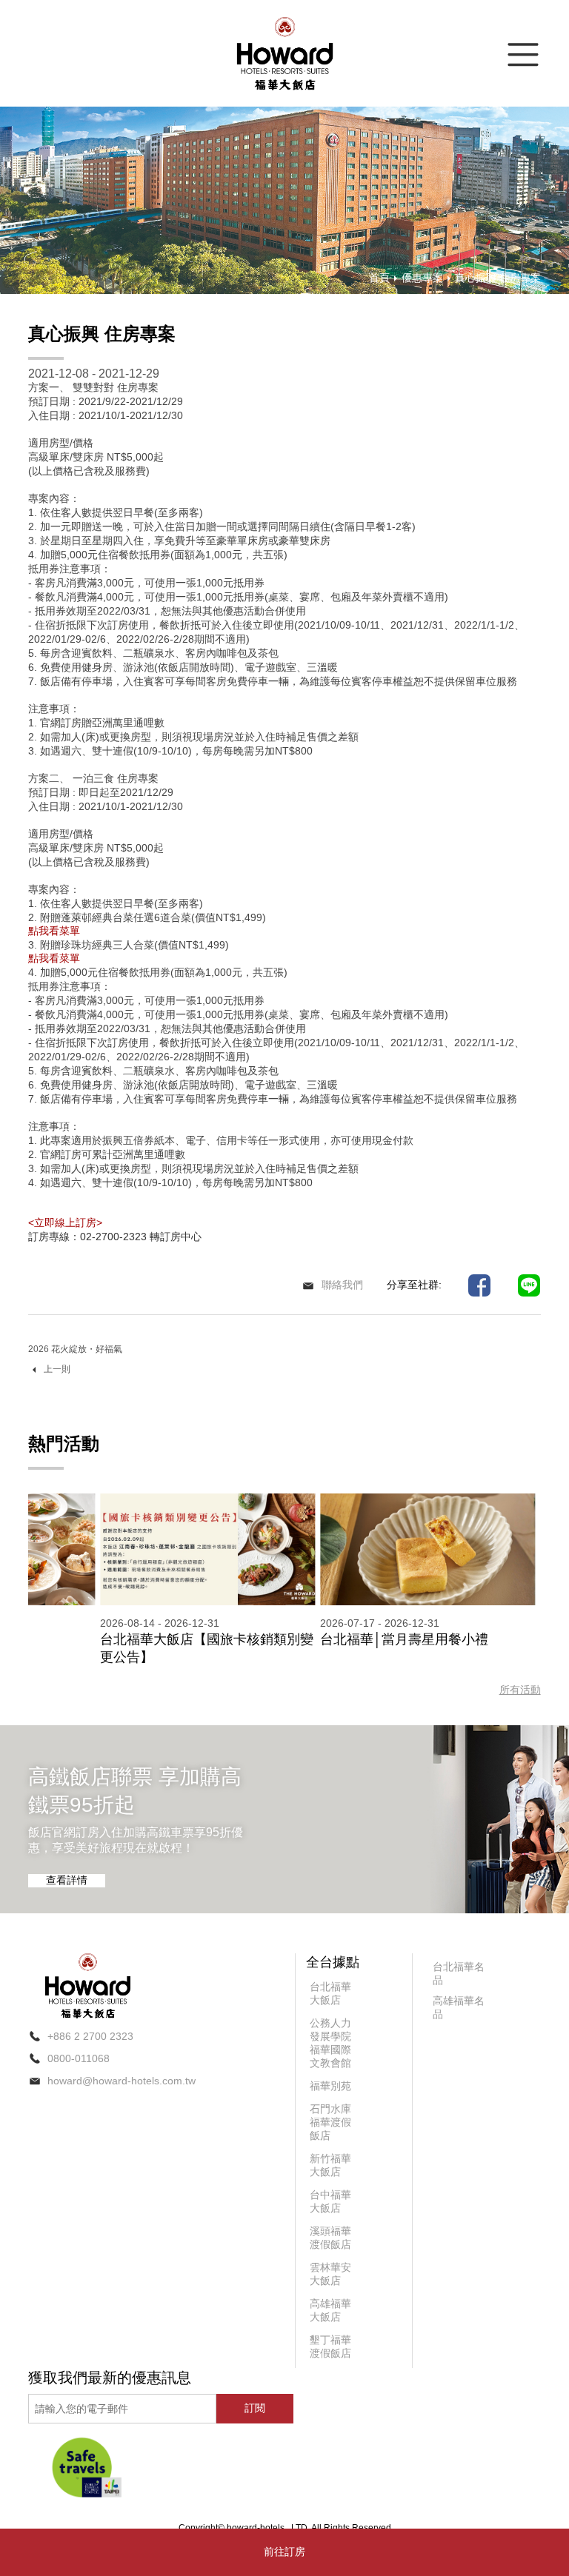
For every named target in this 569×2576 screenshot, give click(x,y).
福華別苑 (330, 2086)
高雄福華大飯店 (330, 2310)
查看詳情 (67, 1880)
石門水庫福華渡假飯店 (330, 2122)
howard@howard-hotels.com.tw (122, 2081)
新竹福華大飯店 (330, 2165)
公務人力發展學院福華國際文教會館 (330, 2043)
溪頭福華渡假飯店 (330, 2238)
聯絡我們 (342, 1285)
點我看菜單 (54, 931)
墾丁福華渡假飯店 (330, 2346)
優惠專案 (422, 278)
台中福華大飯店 (330, 2201)
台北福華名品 (459, 1973)
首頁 (379, 278)
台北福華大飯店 (330, 1993)
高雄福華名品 (459, 2007)
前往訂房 (284, 2552)
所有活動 (520, 1690)
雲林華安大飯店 (330, 2274)
